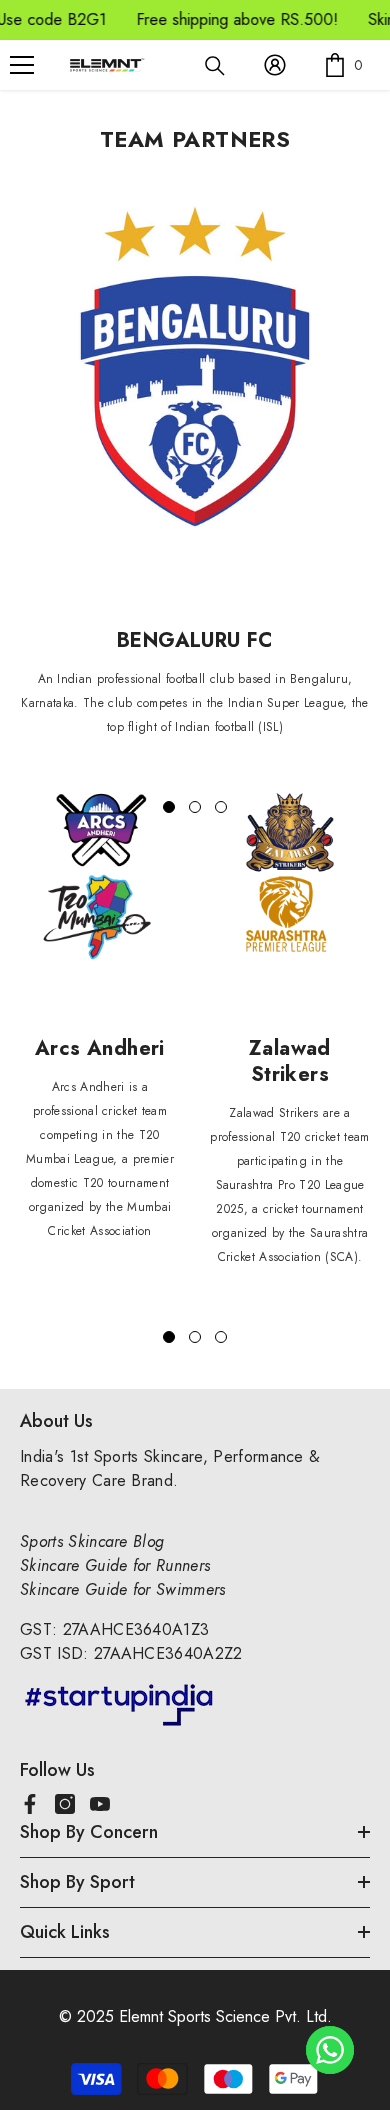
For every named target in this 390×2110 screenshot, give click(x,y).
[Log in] (275, 65)
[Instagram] (65, 1804)
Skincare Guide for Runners (115, 1565)
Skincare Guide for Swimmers (123, 1589)
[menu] (22, 65)
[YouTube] (100, 1804)
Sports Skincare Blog (92, 1541)
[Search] (215, 66)
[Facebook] (30, 1804)
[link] (195, 371)
